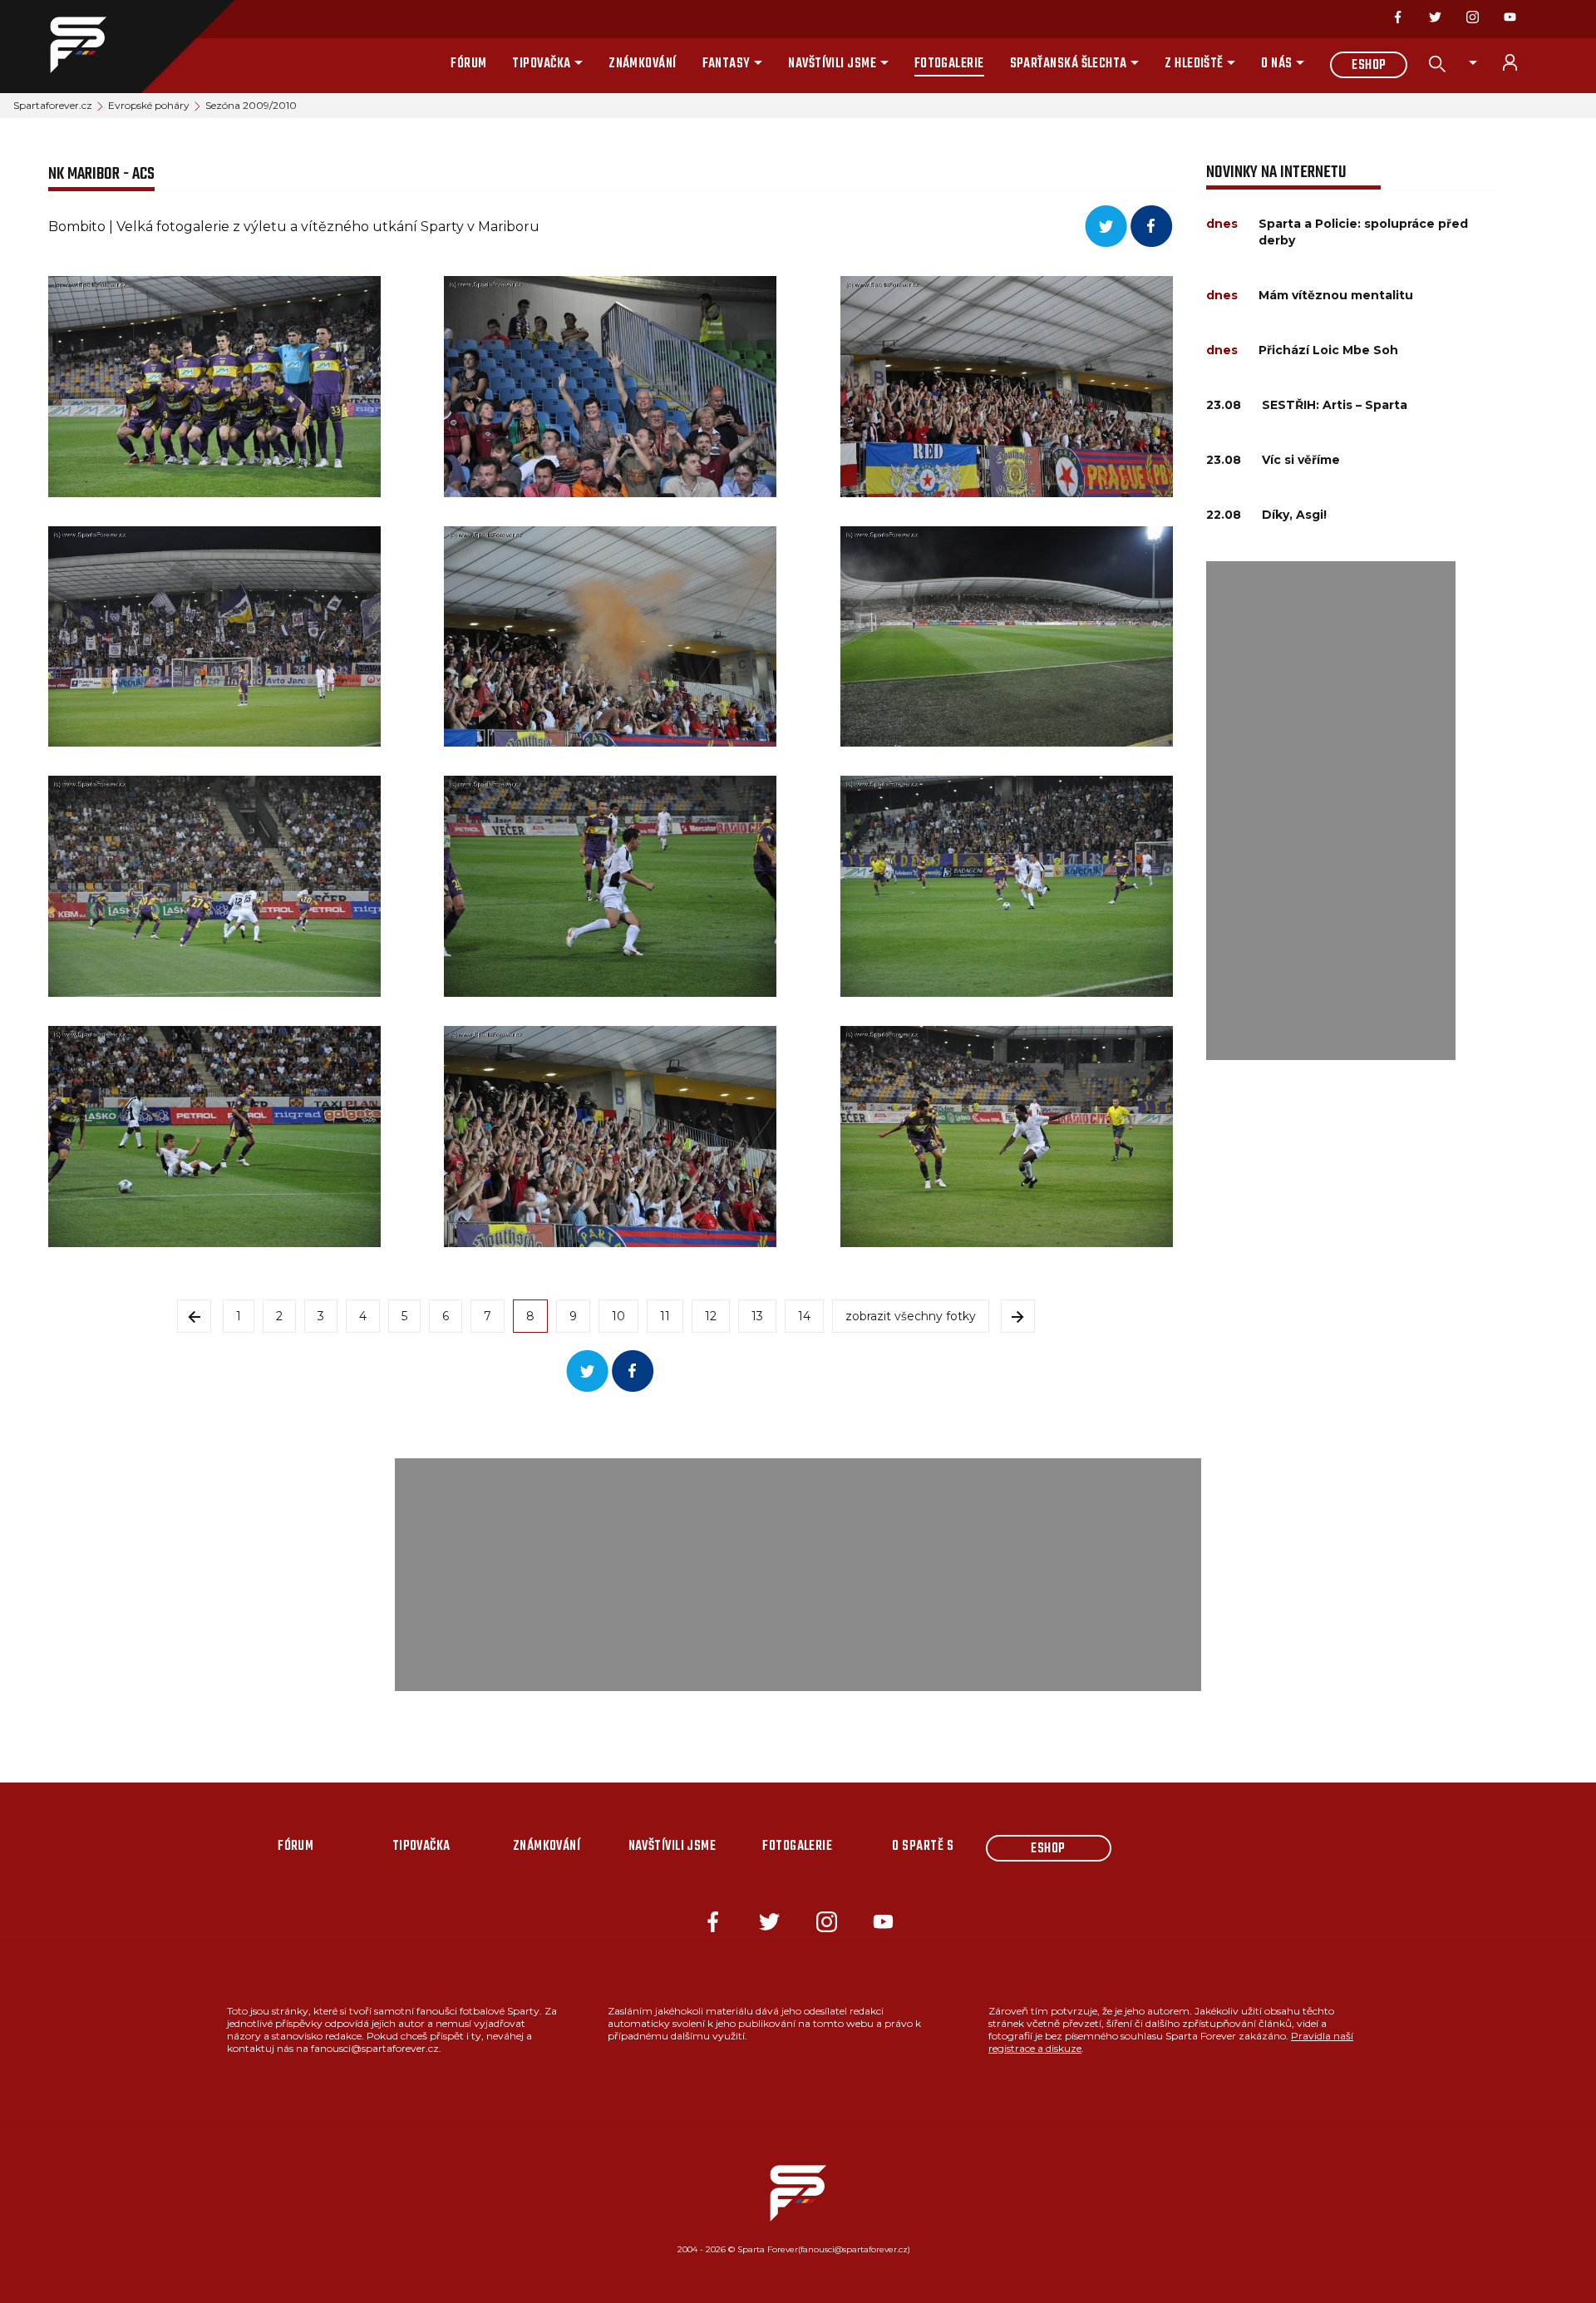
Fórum (468, 64)
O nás (1276, 64)
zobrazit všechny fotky (911, 1316)
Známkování (643, 64)
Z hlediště (1194, 64)
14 (804, 1316)
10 (618, 1316)
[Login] (1520, 62)
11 (665, 1316)
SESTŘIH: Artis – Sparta (1335, 405)
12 (711, 1316)
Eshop (1369, 66)
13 (757, 1316)
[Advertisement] (1331, 811)
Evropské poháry (149, 105)
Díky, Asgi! (1294, 515)
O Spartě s (923, 1847)
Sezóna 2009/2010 (251, 105)
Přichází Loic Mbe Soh (1328, 350)
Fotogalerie (949, 64)
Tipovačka (541, 64)
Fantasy (727, 64)
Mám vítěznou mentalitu (1336, 295)
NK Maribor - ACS (101, 174)
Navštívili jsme (832, 64)
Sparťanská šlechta (1069, 64)
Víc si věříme (1301, 460)
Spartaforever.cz (53, 105)
